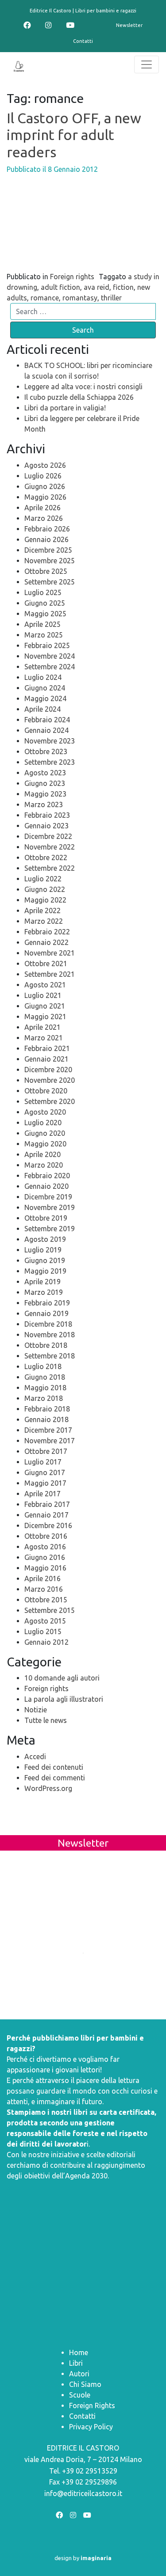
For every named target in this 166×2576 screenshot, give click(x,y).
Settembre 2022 (50, 868)
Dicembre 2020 (48, 1070)
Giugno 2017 (45, 1472)
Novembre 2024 (50, 656)
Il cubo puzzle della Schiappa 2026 (79, 397)
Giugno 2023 (45, 783)
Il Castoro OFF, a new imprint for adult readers (74, 135)
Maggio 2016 (45, 1568)
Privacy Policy (91, 2427)
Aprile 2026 (42, 508)
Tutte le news (46, 1720)
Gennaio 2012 (46, 1642)
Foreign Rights (92, 2405)
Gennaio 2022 (46, 942)
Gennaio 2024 (46, 730)
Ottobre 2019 (46, 1218)
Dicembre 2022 (48, 836)
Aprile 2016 (42, 1578)
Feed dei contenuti (54, 1767)
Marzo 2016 (44, 1589)
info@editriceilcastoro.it (83, 2493)
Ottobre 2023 (46, 751)
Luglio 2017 (43, 1462)
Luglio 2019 (43, 1250)
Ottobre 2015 (46, 1600)
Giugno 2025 (45, 603)
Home (79, 2352)
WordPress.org (48, 1788)
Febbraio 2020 (47, 1176)
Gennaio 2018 (46, 1419)
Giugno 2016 (45, 1557)
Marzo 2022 (44, 921)
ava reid (97, 287)
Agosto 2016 (45, 1547)
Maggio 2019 (45, 1271)
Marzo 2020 (44, 1165)
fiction (123, 287)
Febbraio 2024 (47, 720)
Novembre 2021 (50, 953)
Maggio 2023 (45, 794)
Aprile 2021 (42, 1027)
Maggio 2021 (45, 1017)
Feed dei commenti (55, 1778)
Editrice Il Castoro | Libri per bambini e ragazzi (83, 11)
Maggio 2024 (45, 698)
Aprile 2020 (42, 1154)
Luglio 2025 (43, 592)
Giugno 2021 (45, 1006)
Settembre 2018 (50, 1356)
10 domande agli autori (62, 1678)
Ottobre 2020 (46, 1091)
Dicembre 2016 (48, 1525)
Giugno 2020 (45, 1133)
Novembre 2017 (50, 1441)
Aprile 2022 (42, 911)
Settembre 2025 (50, 582)
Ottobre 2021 (46, 964)
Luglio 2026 (43, 476)
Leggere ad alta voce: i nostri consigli (83, 387)
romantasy (80, 298)
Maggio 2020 (45, 1144)
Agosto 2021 (45, 985)
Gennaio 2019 (46, 1313)
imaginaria (96, 2558)
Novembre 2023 (50, 741)
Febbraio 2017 (47, 1504)
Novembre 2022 (50, 847)
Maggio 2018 (45, 1388)
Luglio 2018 (43, 1366)
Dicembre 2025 (48, 550)
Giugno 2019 (45, 1260)
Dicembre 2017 (48, 1430)
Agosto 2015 (45, 1621)
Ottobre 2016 (46, 1536)
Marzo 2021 (44, 1038)
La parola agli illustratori (64, 1699)
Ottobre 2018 (46, 1345)
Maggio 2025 (45, 614)
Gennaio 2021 (46, 1059)
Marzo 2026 (44, 518)
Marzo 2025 (44, 635)
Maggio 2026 (45, 497)
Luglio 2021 (43, 995)
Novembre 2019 (50, 1207)
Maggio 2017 (45, 1483)
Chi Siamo (85, 2384)
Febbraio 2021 (47, 1048)
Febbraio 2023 (47, 815)
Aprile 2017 (42, 1494)
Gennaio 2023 (46, 826)
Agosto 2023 (45, 773)
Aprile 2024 (42, 709)
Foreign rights (72, 277)
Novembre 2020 (50, 1080)
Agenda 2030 (86, 2176)
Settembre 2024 (50, 667)
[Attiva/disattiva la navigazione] (147, 64)
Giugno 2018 (45, 1377)
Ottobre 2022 (46, 857)
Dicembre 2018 (48, 1324)
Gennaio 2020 (46, 1186)
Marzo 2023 (44, 804)
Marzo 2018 (44, 1398)
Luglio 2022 (43, 879)
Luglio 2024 (43, 677)
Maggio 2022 (45, 900)
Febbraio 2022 (47, 932)
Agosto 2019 (45, 1239)
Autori (79, 2374)
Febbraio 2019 (47, 1303)
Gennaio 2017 (46, 1515)
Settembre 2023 (50, 762)
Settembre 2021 (50, 974)
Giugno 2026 (45, 486)
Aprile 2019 (42, 1282)
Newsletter (129, 25)
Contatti (83, 41)
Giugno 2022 (45, 889)
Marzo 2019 (44, 1292)
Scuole (80, 2395)
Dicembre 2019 (48, 1197)
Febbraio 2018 (47, 1409)
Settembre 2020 (50, 1101)
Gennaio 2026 (46, 539)
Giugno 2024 (45, 688)
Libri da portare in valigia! (65, 408)
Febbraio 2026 (47, 529)
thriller (111, 298)
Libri (76, 2363)
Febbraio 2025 (47, 645)
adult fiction (60, 287)
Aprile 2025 (42, 624)
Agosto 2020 (45, 1112)
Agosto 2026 (45, 465)
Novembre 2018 (50, 1335)
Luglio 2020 (43, 1123)
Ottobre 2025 (46, 571)
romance (45, 298)
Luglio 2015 (43, 1631)
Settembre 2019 (50, 1229)
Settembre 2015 (50, 1610)
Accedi (35, 1757)
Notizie (36, 1710)
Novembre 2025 (50, 561)
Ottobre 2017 (46, 1451)
